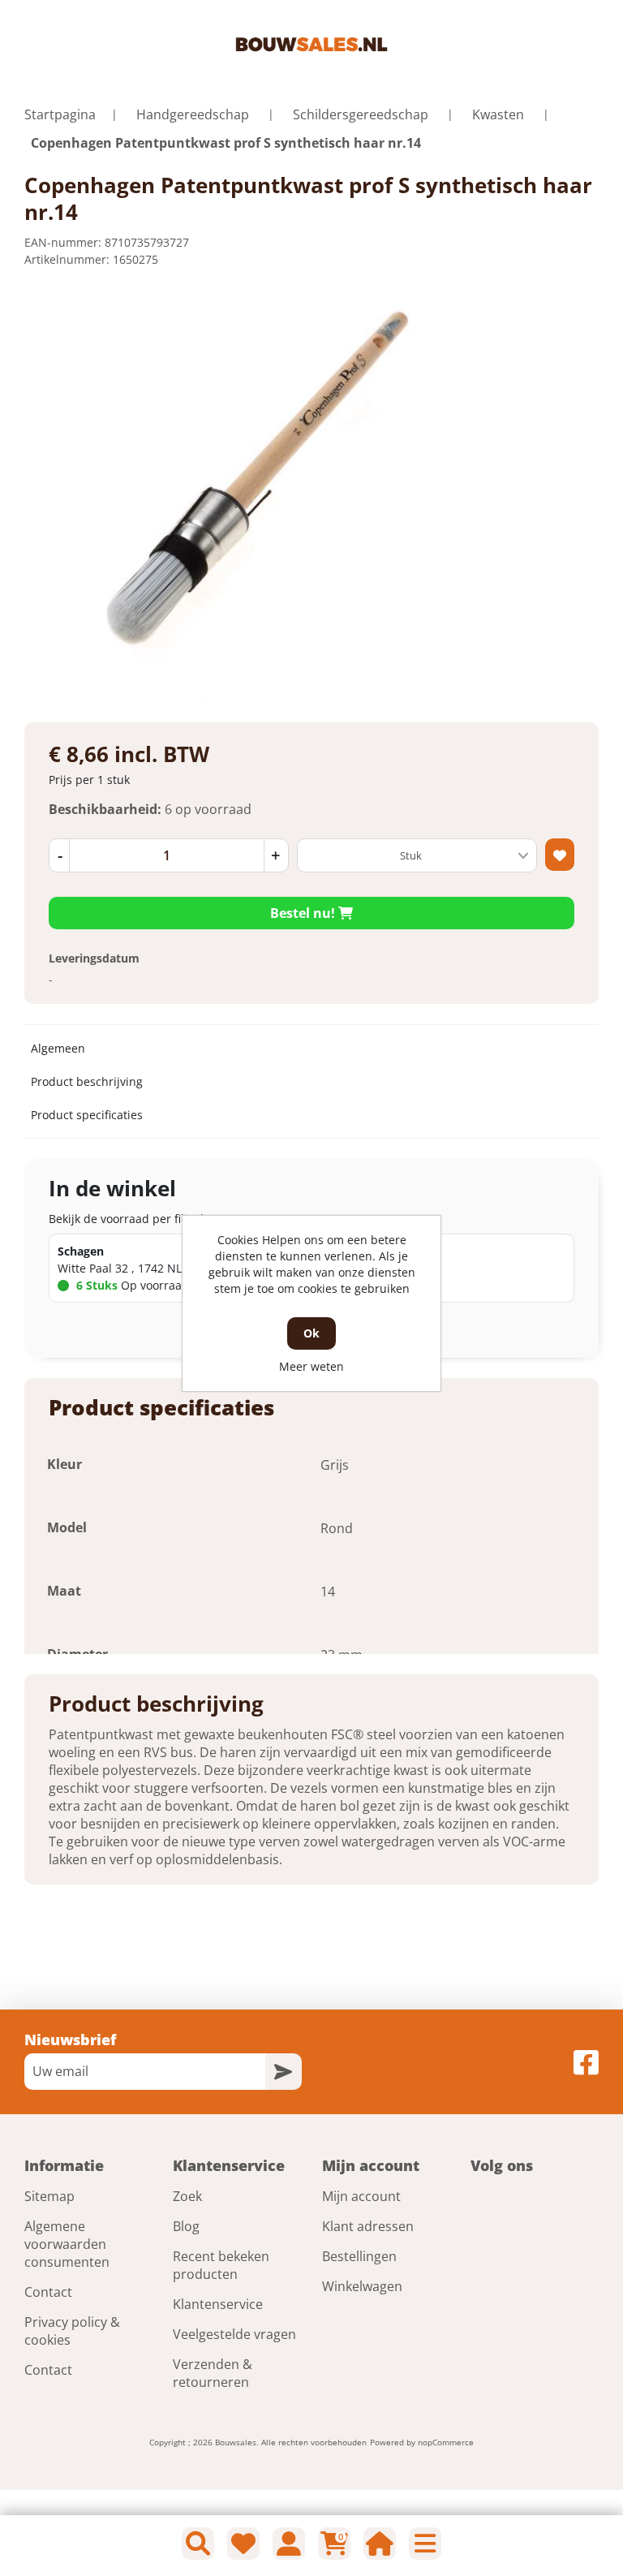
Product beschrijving (87, 1081)
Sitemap (49, 2196)
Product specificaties (87, 1115)
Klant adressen (368, 2226)
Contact (48, 2292)
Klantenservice (218, 2304)
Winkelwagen (362, 2286)
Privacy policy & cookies (72, 2331)
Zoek (187, 2196)
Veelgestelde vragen (234, 2334)
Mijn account (361, 2196)
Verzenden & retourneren (213, 2373)
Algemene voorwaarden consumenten (67, 2244)
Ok (311, 1333)
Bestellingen (359, 2256)
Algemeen (58, 1048)
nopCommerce (446, 2442)
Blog (186, 2226)
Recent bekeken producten (221, 2265)
